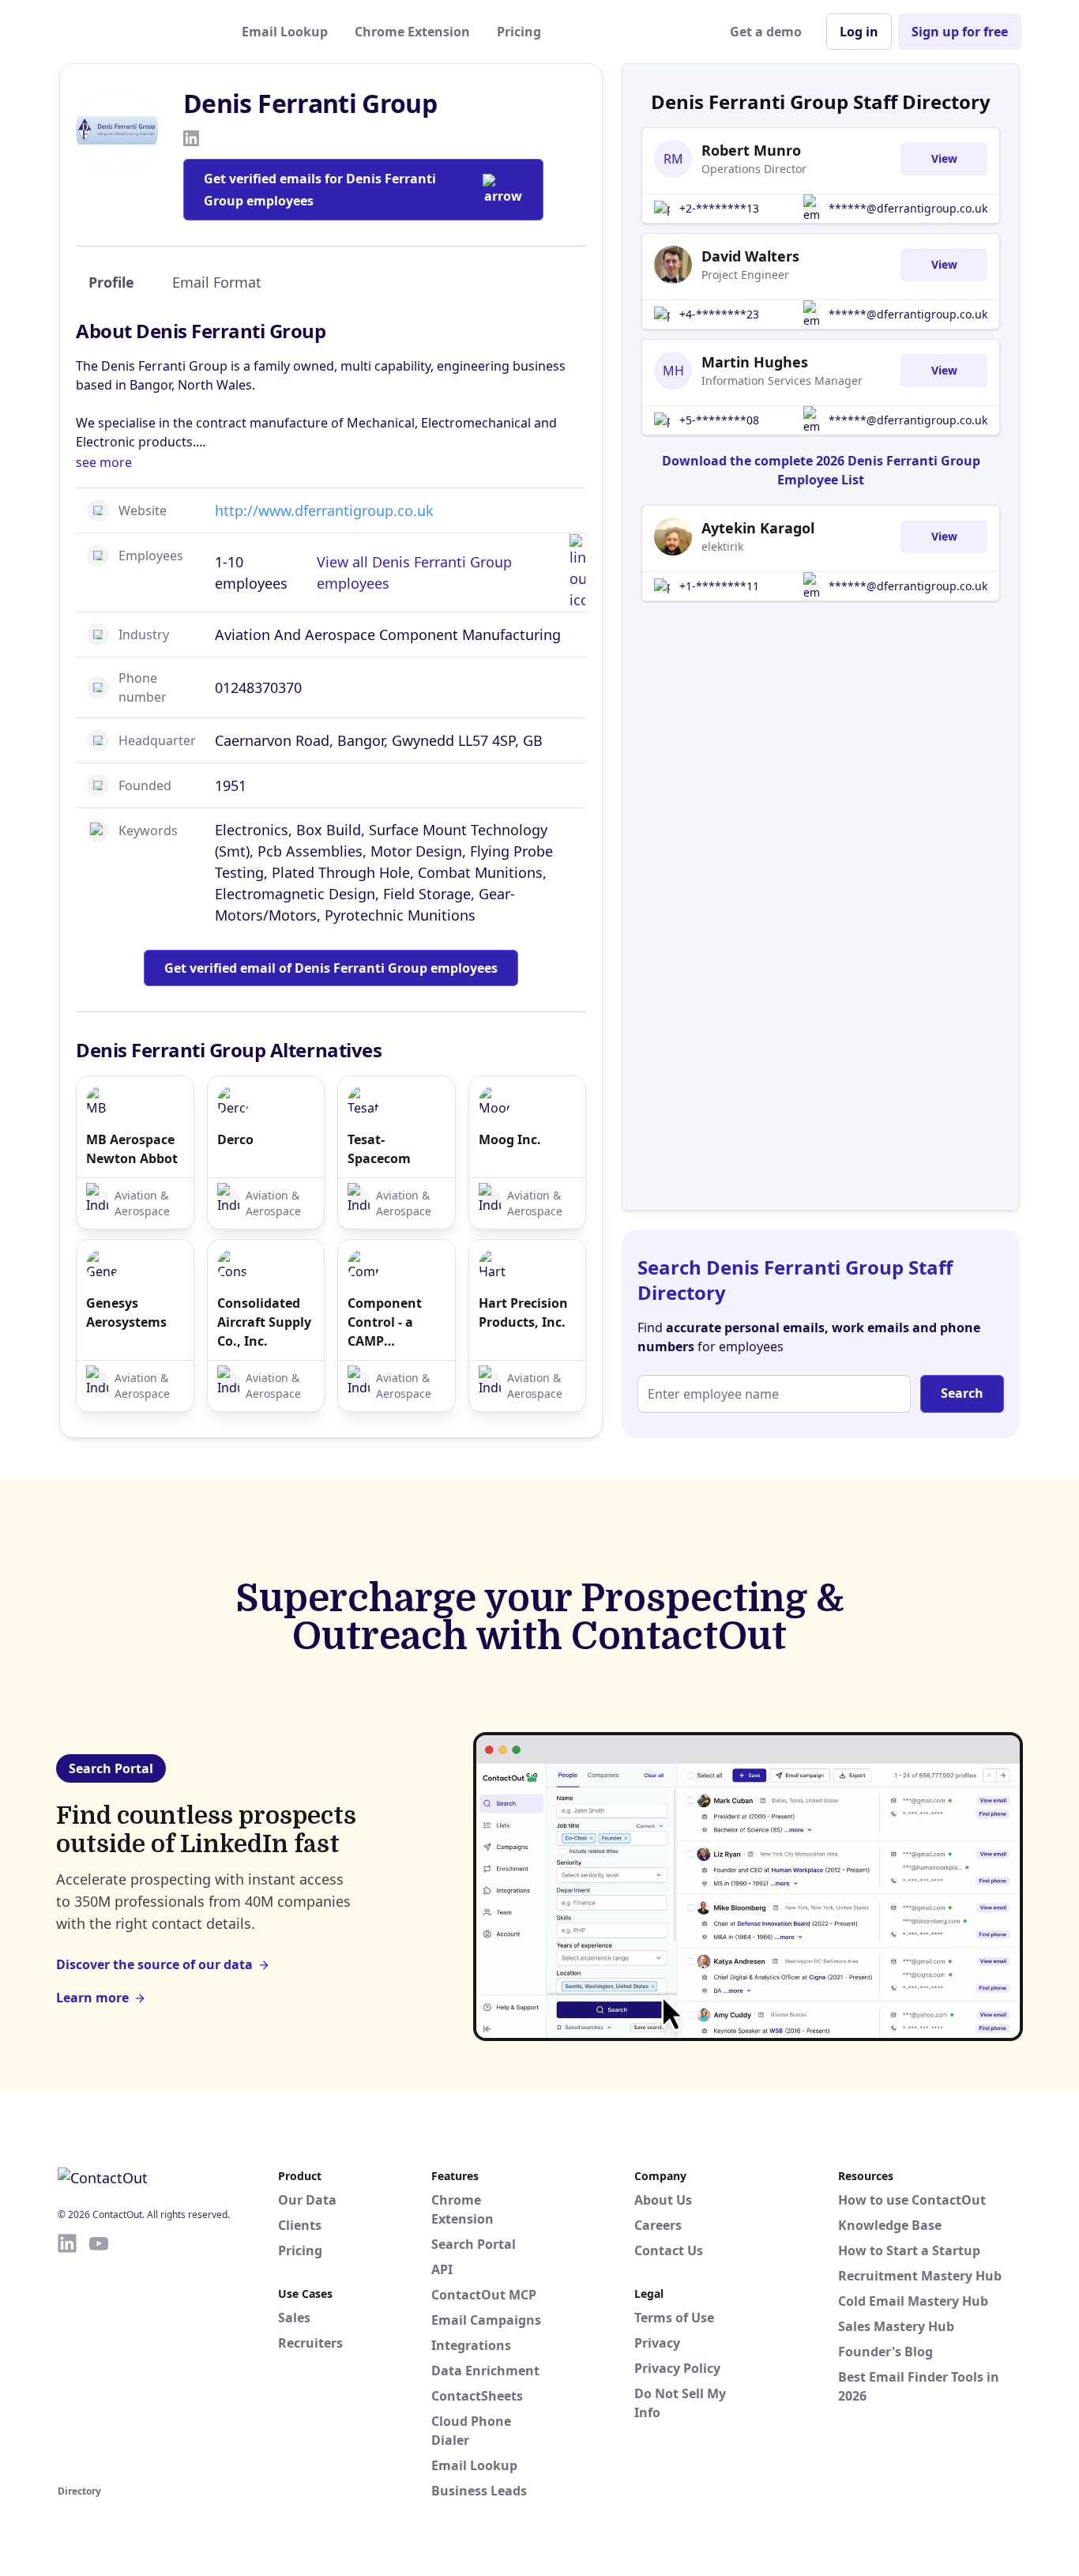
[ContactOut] (135, 32)
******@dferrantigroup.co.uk (908, 208)
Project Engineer (745, 275)
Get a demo (766, 32)
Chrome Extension (412, 32)
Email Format (217, 282)
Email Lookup (285, 32)
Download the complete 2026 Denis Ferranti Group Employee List (821, 470)
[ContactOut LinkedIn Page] (67, 2356)
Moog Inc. (510, 1139)
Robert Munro (751, 150)
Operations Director (754, 169)
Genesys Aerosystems (126, 1312)
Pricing (519, 32)
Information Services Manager (782, 380)
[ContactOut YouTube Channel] (99, 2356)
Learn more (92, 1998)
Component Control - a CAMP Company (385, 1322)
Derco (235, 1139)
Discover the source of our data (154, 1964)
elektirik (722, 546)
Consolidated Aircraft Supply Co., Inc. (264, 1322)
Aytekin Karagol (758, 528)
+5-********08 (719, 420)
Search (962, 1393)
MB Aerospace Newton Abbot (132, 1149)
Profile (111, 282)
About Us (663, 2200)
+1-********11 (719, 586)
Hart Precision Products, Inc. (523, 1312)
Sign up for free (960, 32)
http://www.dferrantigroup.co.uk (324, 510)
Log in (859, 32)
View (944, 158)
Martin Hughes (755, 362)
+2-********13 (719, 208)
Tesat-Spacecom (379, 1149)
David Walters (750, 256)
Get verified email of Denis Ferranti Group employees (331, 968)
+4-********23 (719, 314)
